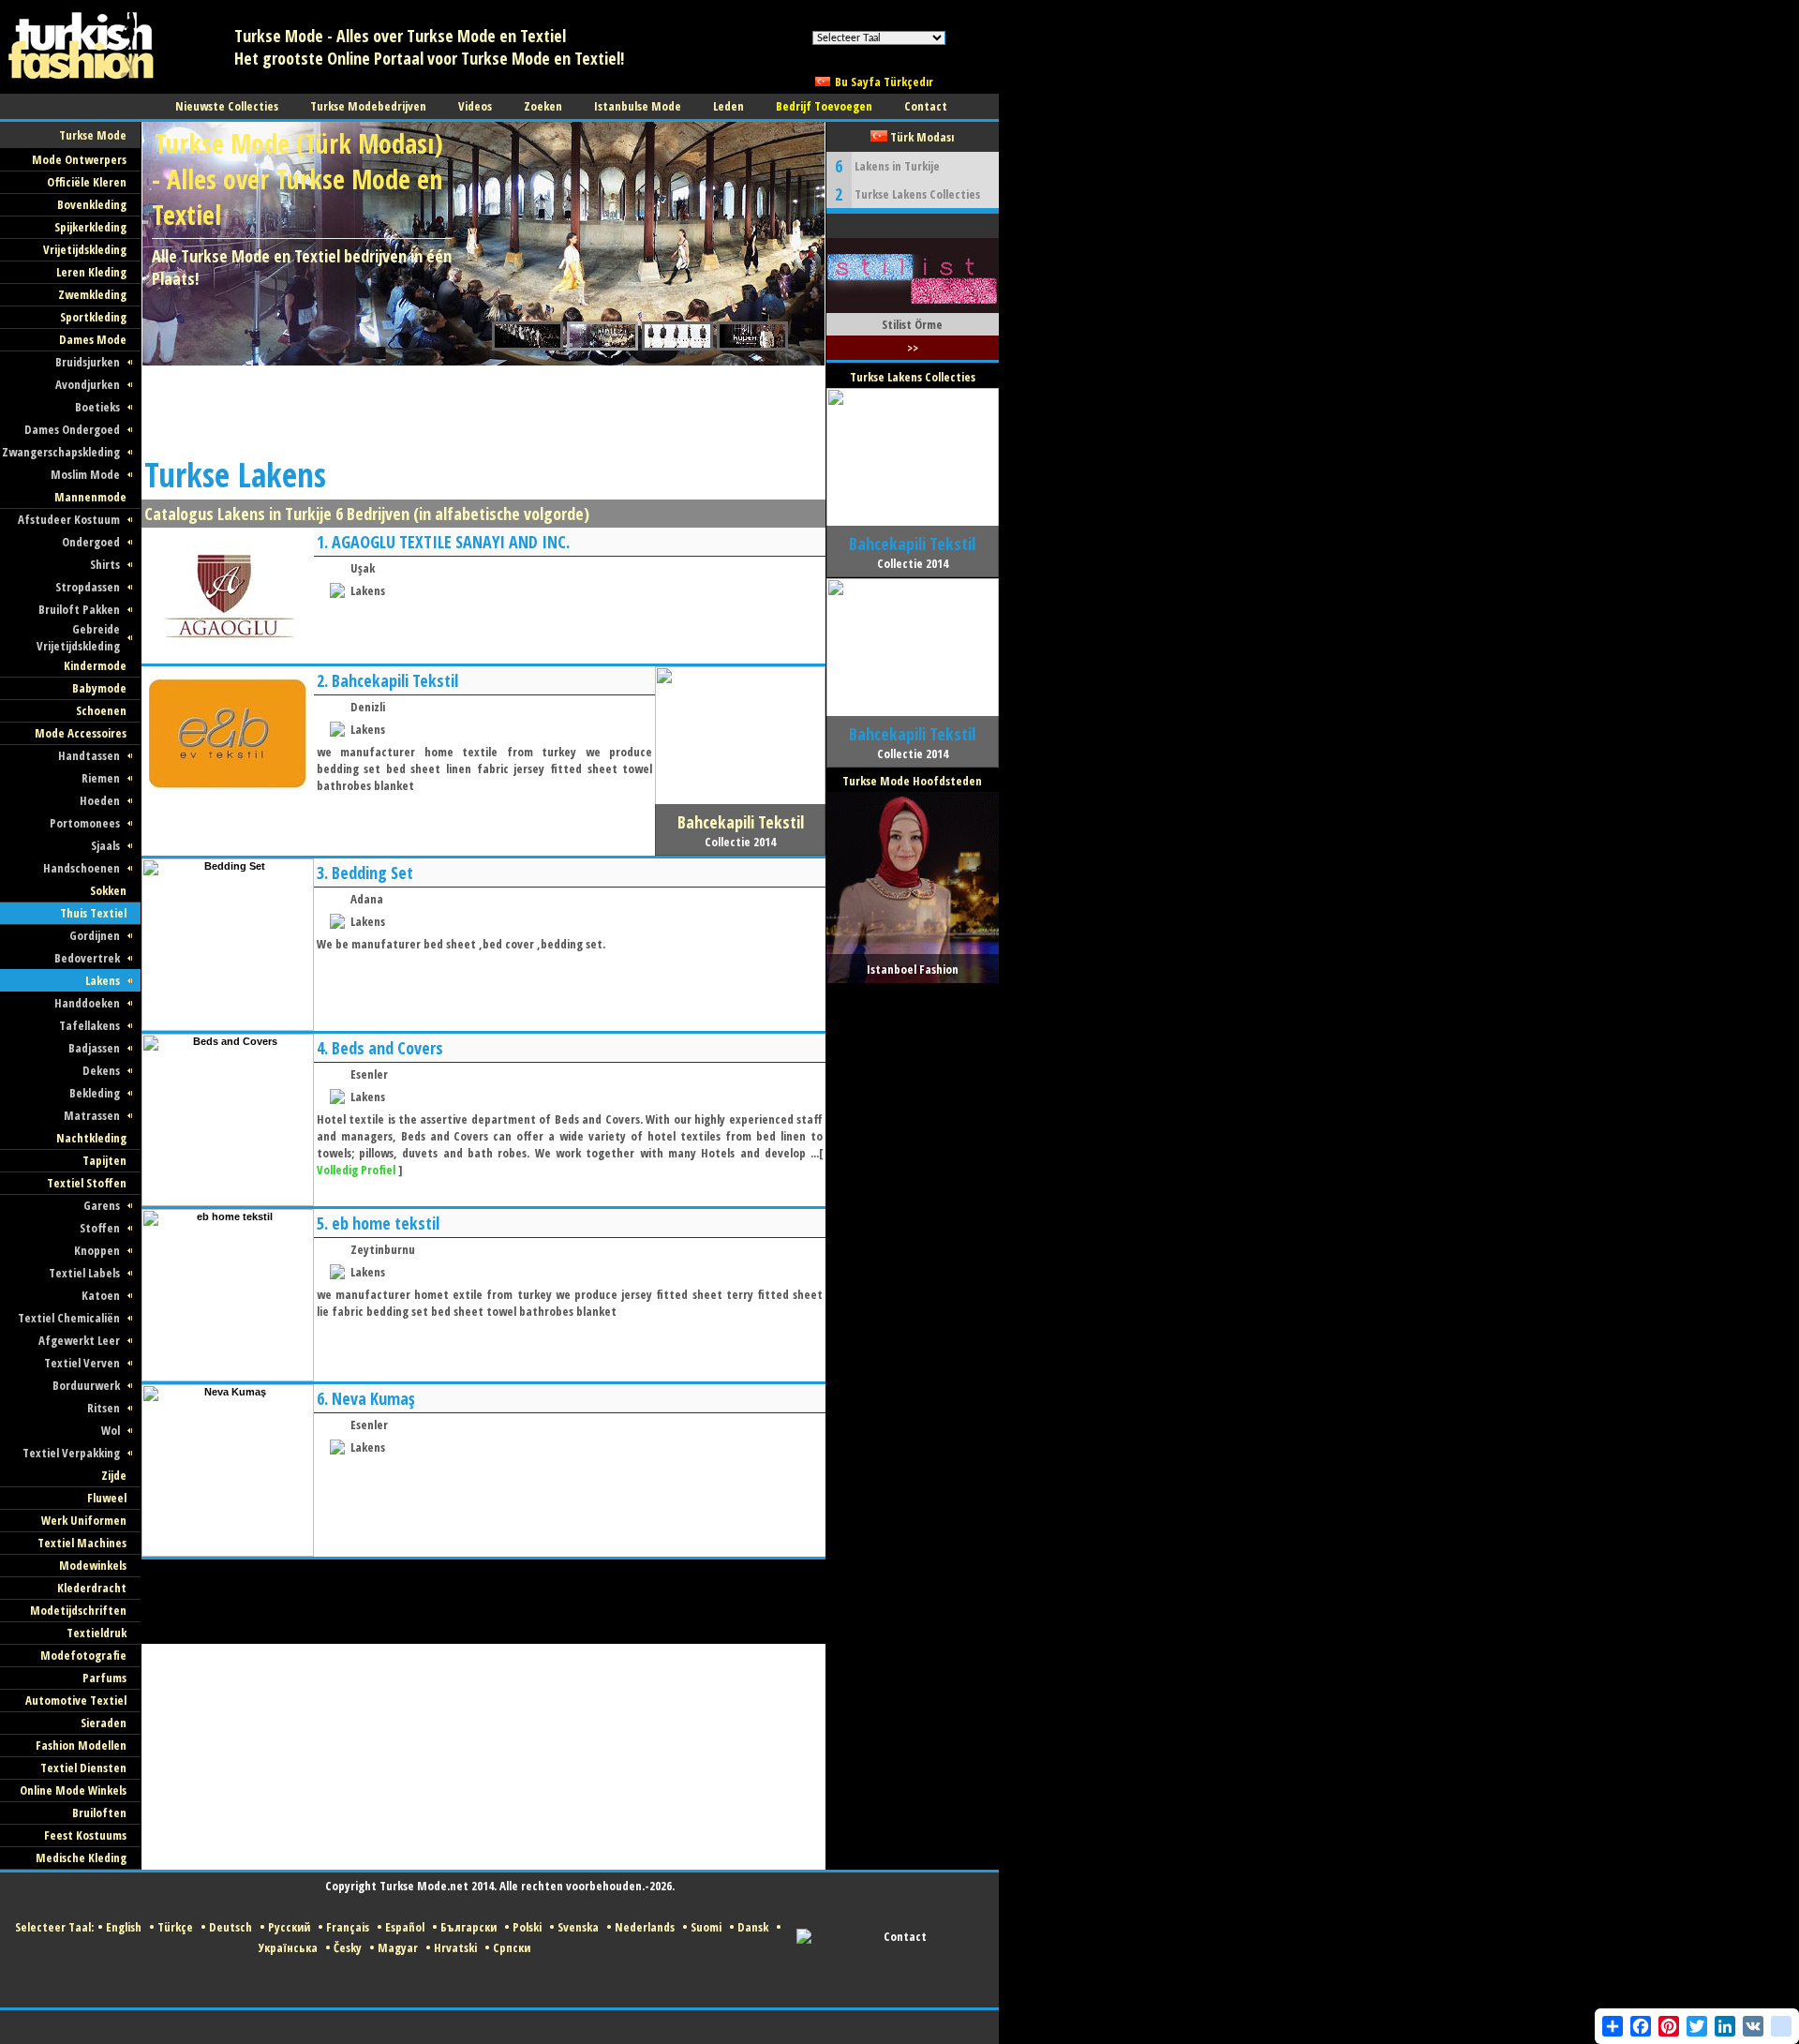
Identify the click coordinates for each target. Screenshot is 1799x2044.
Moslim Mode (85, 474)
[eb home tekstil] (228, 1378)
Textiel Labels (84, 1273)
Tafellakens (89, 1025)
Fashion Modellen (81, 1745)
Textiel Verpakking (71, 1453)
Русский (289, 1927)
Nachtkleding (91, 1138)
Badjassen (94, 1048)
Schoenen (101, 710)
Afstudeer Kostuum (69, 519)
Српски (512, 1947)
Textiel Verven (82, 1363)
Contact (905, 1936)
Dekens (101, 1070)
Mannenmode (90, 497)
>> (913, 348)
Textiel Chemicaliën (69, 1318)
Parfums (104, 1678)
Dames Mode (93, 339)
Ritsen (104, 1408)
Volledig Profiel (356, 1170)
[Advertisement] (483, 408)
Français (348, 1927)
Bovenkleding (92, 204)
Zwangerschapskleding (61, 452)
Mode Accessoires (81, 733)
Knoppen (97, 1250)
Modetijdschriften (78, 1610)
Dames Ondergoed (72, 429)
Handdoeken (87, 1003)
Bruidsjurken (88, 362)
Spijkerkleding (90, 227)
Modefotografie (83, 1655)
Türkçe (175, 1927)
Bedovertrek (87, 958)
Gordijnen (95, 935)
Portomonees (85, 823)
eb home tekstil (386, 1223)
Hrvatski (455, 1947)
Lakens (103, 980)
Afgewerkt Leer (79, 1340)
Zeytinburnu (383, 1249)
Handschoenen (82, 868)
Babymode (99, 688)
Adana (367, 899)
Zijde (114, 1475)
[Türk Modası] (94, 90)
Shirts (105, 564)
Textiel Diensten (83, 1768)
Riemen (101, 778)
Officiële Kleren (87, 182)
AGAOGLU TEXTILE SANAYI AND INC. (451, 542)
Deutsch (230, 1927)
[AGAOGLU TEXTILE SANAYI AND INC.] (228, 660)
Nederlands (645, 1927)
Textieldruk (97, 1633)
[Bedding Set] (228, 1027)
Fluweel (107, 1498)
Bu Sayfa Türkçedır (884, 82)
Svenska (578, 1927)
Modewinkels (93, 1565)
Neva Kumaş (373, 1398)
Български (468, 1927)
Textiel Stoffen (87, 1183)
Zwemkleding (92, 294)
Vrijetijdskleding (85, 249)
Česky (348, 1947)
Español (405, 1927)
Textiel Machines (82, 1543)
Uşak (363, 568)
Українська (288, 1947)
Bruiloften (99, 1813)
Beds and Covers (387, 1048)
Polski (527, 1927)
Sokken (108, 890)
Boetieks (97, 407)
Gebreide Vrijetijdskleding (78, 637)
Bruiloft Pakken (79, 609)
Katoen (101, 1295)
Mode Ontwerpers (79, 159)
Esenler (369, 1074)
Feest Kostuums (85, 1835)
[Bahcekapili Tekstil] (228, 798)
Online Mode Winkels (73, 1790)
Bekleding (95, 1093)
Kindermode (95, 665)
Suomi (706, 1927)
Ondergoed (91, 542)
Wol (111, 1430)
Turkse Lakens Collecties (917, 194)
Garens (102, 1205)
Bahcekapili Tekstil (395, 680)
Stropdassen (88, 587)
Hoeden (100, 800)
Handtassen (89, 755)
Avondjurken (88, 384)
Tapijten (104, 1160)
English (124, 1927)
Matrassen (92, 1115)
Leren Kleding (91, 272)
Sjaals (105, 845)
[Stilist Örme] (913, 309)
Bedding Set (372, 873)
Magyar (398, 1947)
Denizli (368, 707)
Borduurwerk (86, 1385)
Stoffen (100, 1228)
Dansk (753, 1927)
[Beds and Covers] (228, 1202)
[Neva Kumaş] (228, 1553)
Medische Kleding (81, 1858)
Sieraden (104, 1723)
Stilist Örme (912, 324)
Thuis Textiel (93, 913)
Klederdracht (92, 1588)
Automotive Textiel (76, 1700)
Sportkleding (93, 317)
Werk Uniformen (84, 1520)
